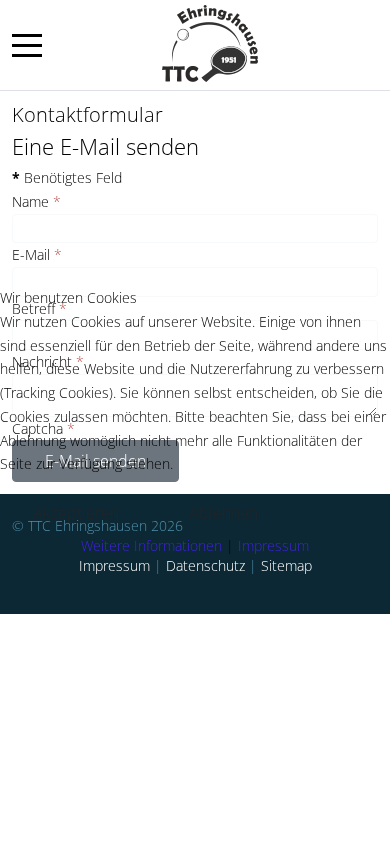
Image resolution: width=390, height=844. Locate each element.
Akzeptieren (76, 513)
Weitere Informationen (151, 545)
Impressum (273, 545)
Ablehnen (223, 513)
